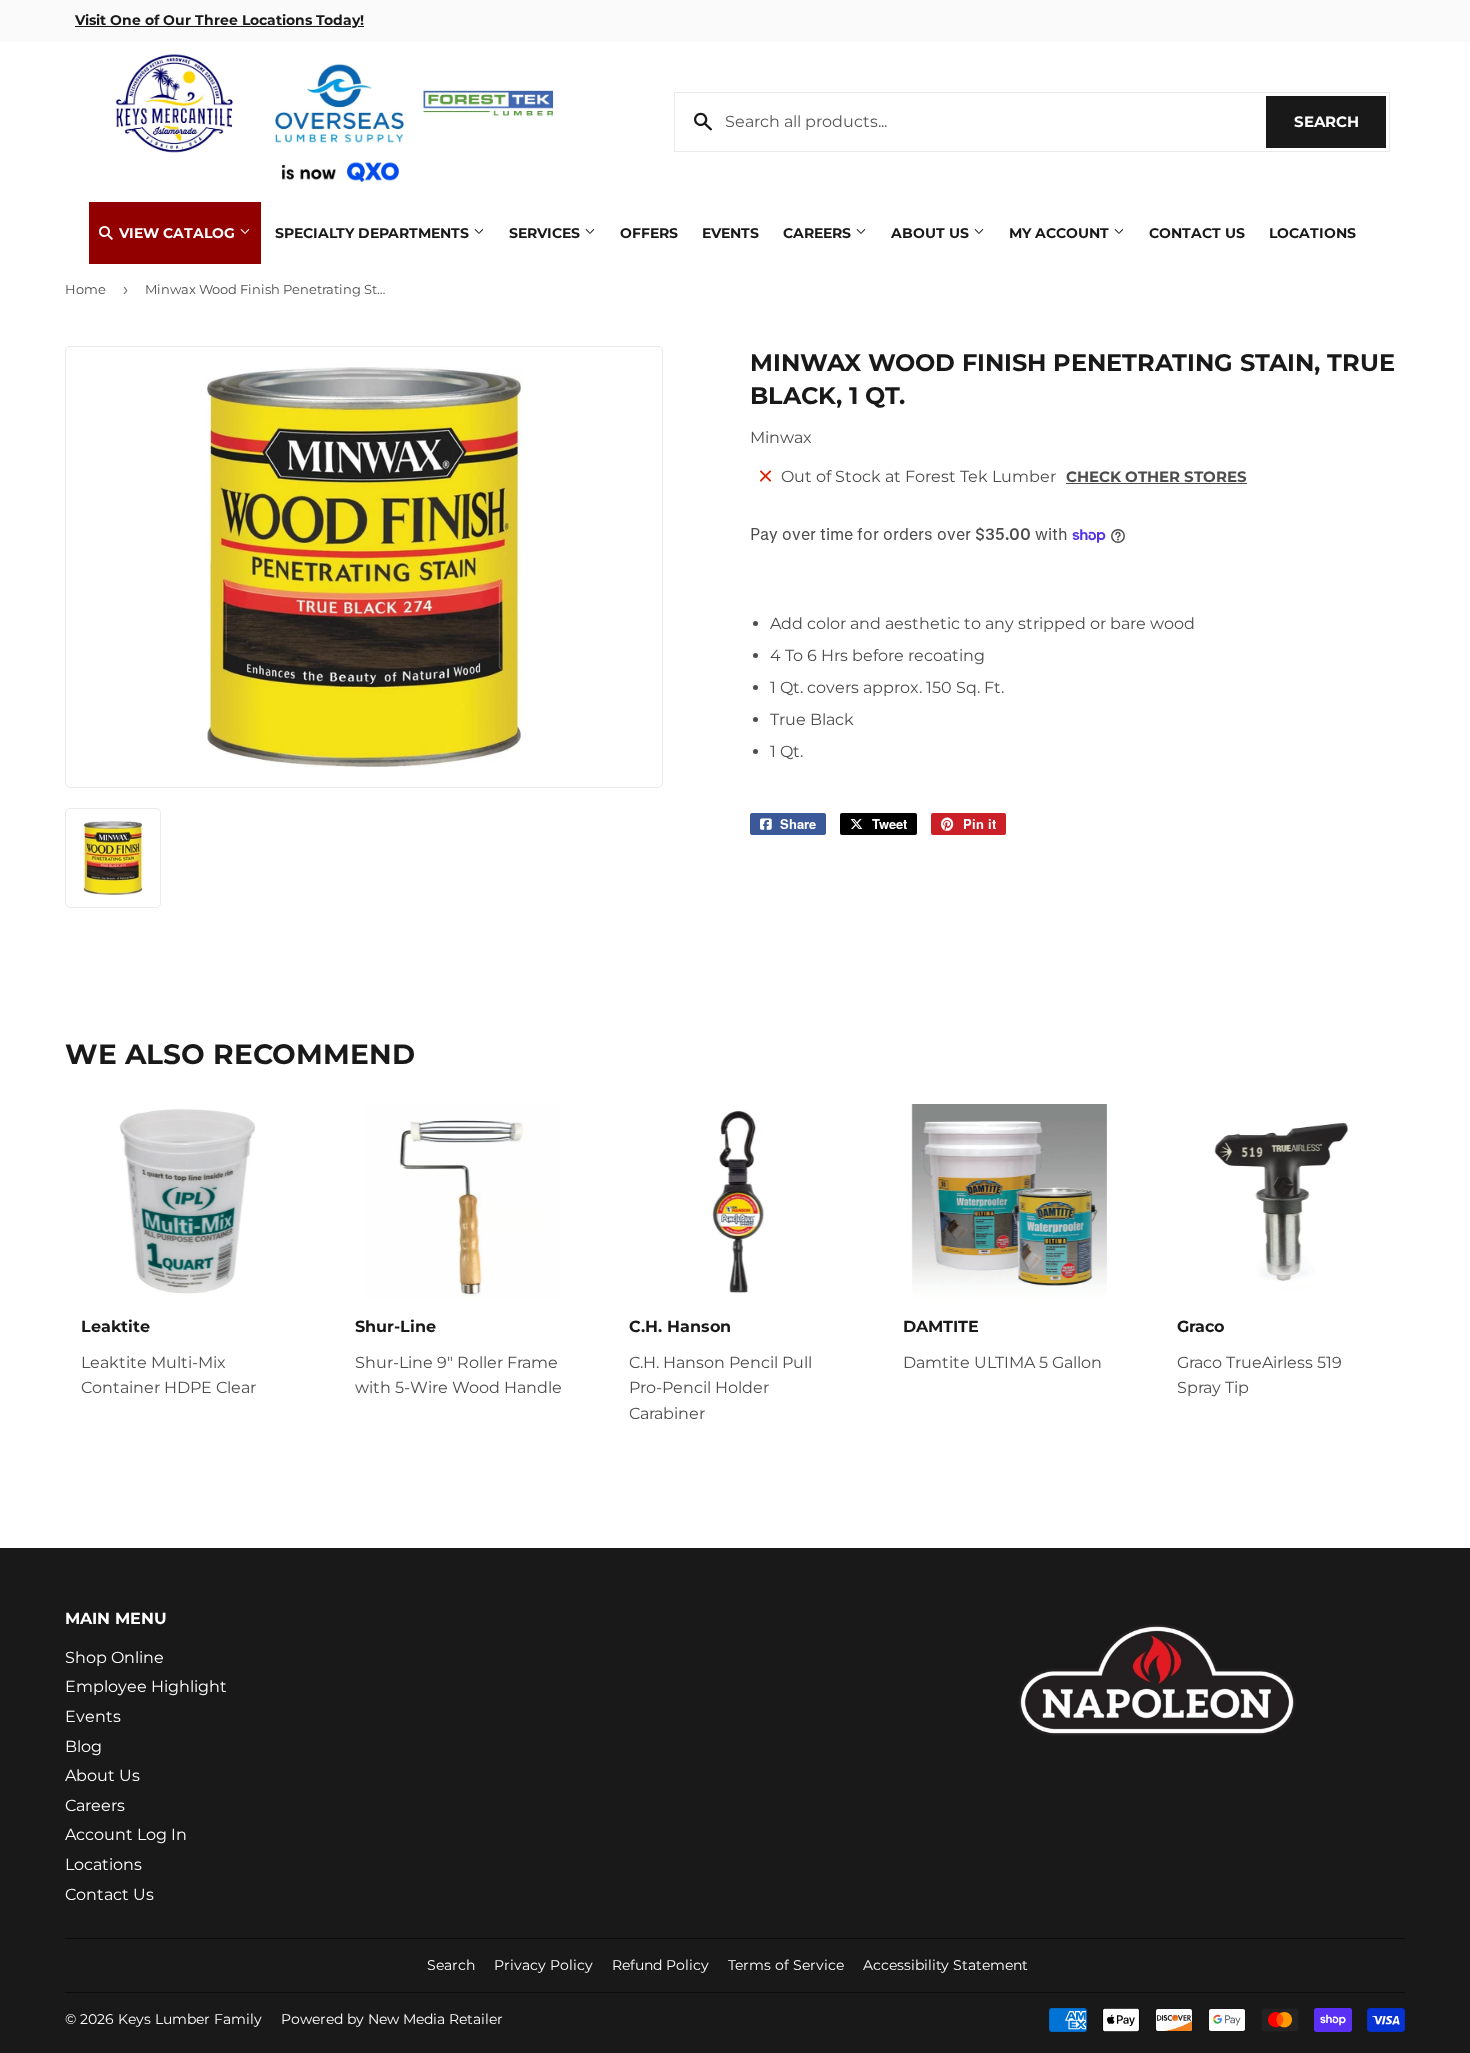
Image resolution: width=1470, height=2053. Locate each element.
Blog (83, 1746)
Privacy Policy (543, 1965)
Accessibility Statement (945, 1965)
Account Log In (126, 1834)
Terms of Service (786, 1965)
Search (1340, 121)
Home (85, 289)
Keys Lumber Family (190, 2019)
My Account (1061, 233)
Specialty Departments (374, 233)
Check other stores (1156, 476)
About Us (932, 233)
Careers (819, 233)
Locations (1312, 233)
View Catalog (177, 233)
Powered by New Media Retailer (392, 2019)
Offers (649, 233)
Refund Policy (660, 1965)
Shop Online (114, 1657)
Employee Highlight (146, 1686)
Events (730, 233)
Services (546, 233)
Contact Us (1197, 233)
